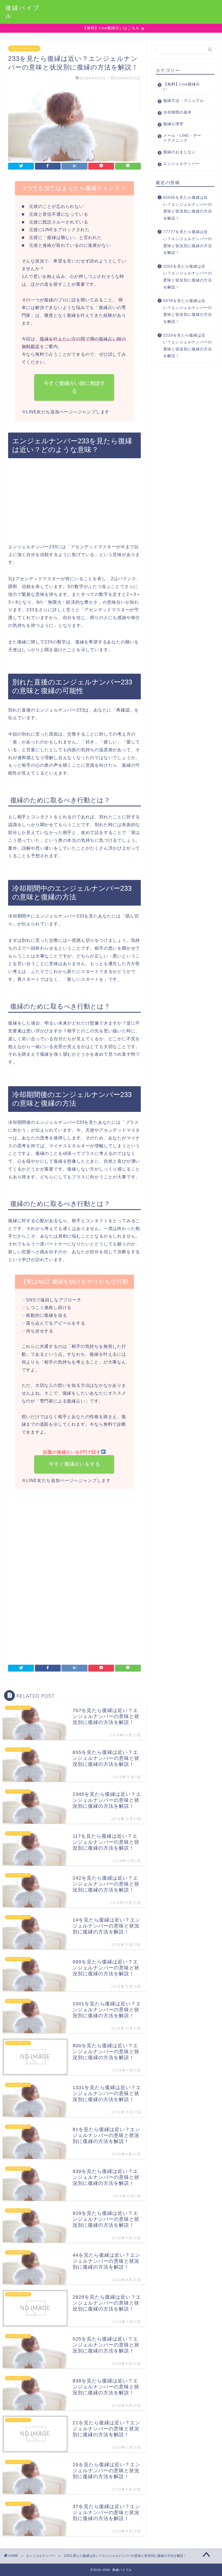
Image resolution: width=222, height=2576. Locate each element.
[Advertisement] (74, 503)
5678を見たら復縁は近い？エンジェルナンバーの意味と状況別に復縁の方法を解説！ (188, 311)
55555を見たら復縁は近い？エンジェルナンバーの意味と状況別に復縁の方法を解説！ (188, 208)
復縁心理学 (173, 124)
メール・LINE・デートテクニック (182, 138)
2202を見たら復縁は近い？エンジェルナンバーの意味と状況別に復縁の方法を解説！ (188, 277)
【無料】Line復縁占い (182, 87)
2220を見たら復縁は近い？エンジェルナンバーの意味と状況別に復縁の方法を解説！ (188, 346)
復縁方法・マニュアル (184, 101)
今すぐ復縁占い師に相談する (74, 387)
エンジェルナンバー (24, 48)
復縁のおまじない (179, 152)
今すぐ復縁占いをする (74, 1464)
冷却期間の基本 (177, 112)
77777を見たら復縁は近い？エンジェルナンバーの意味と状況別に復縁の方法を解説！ (188, 242)
